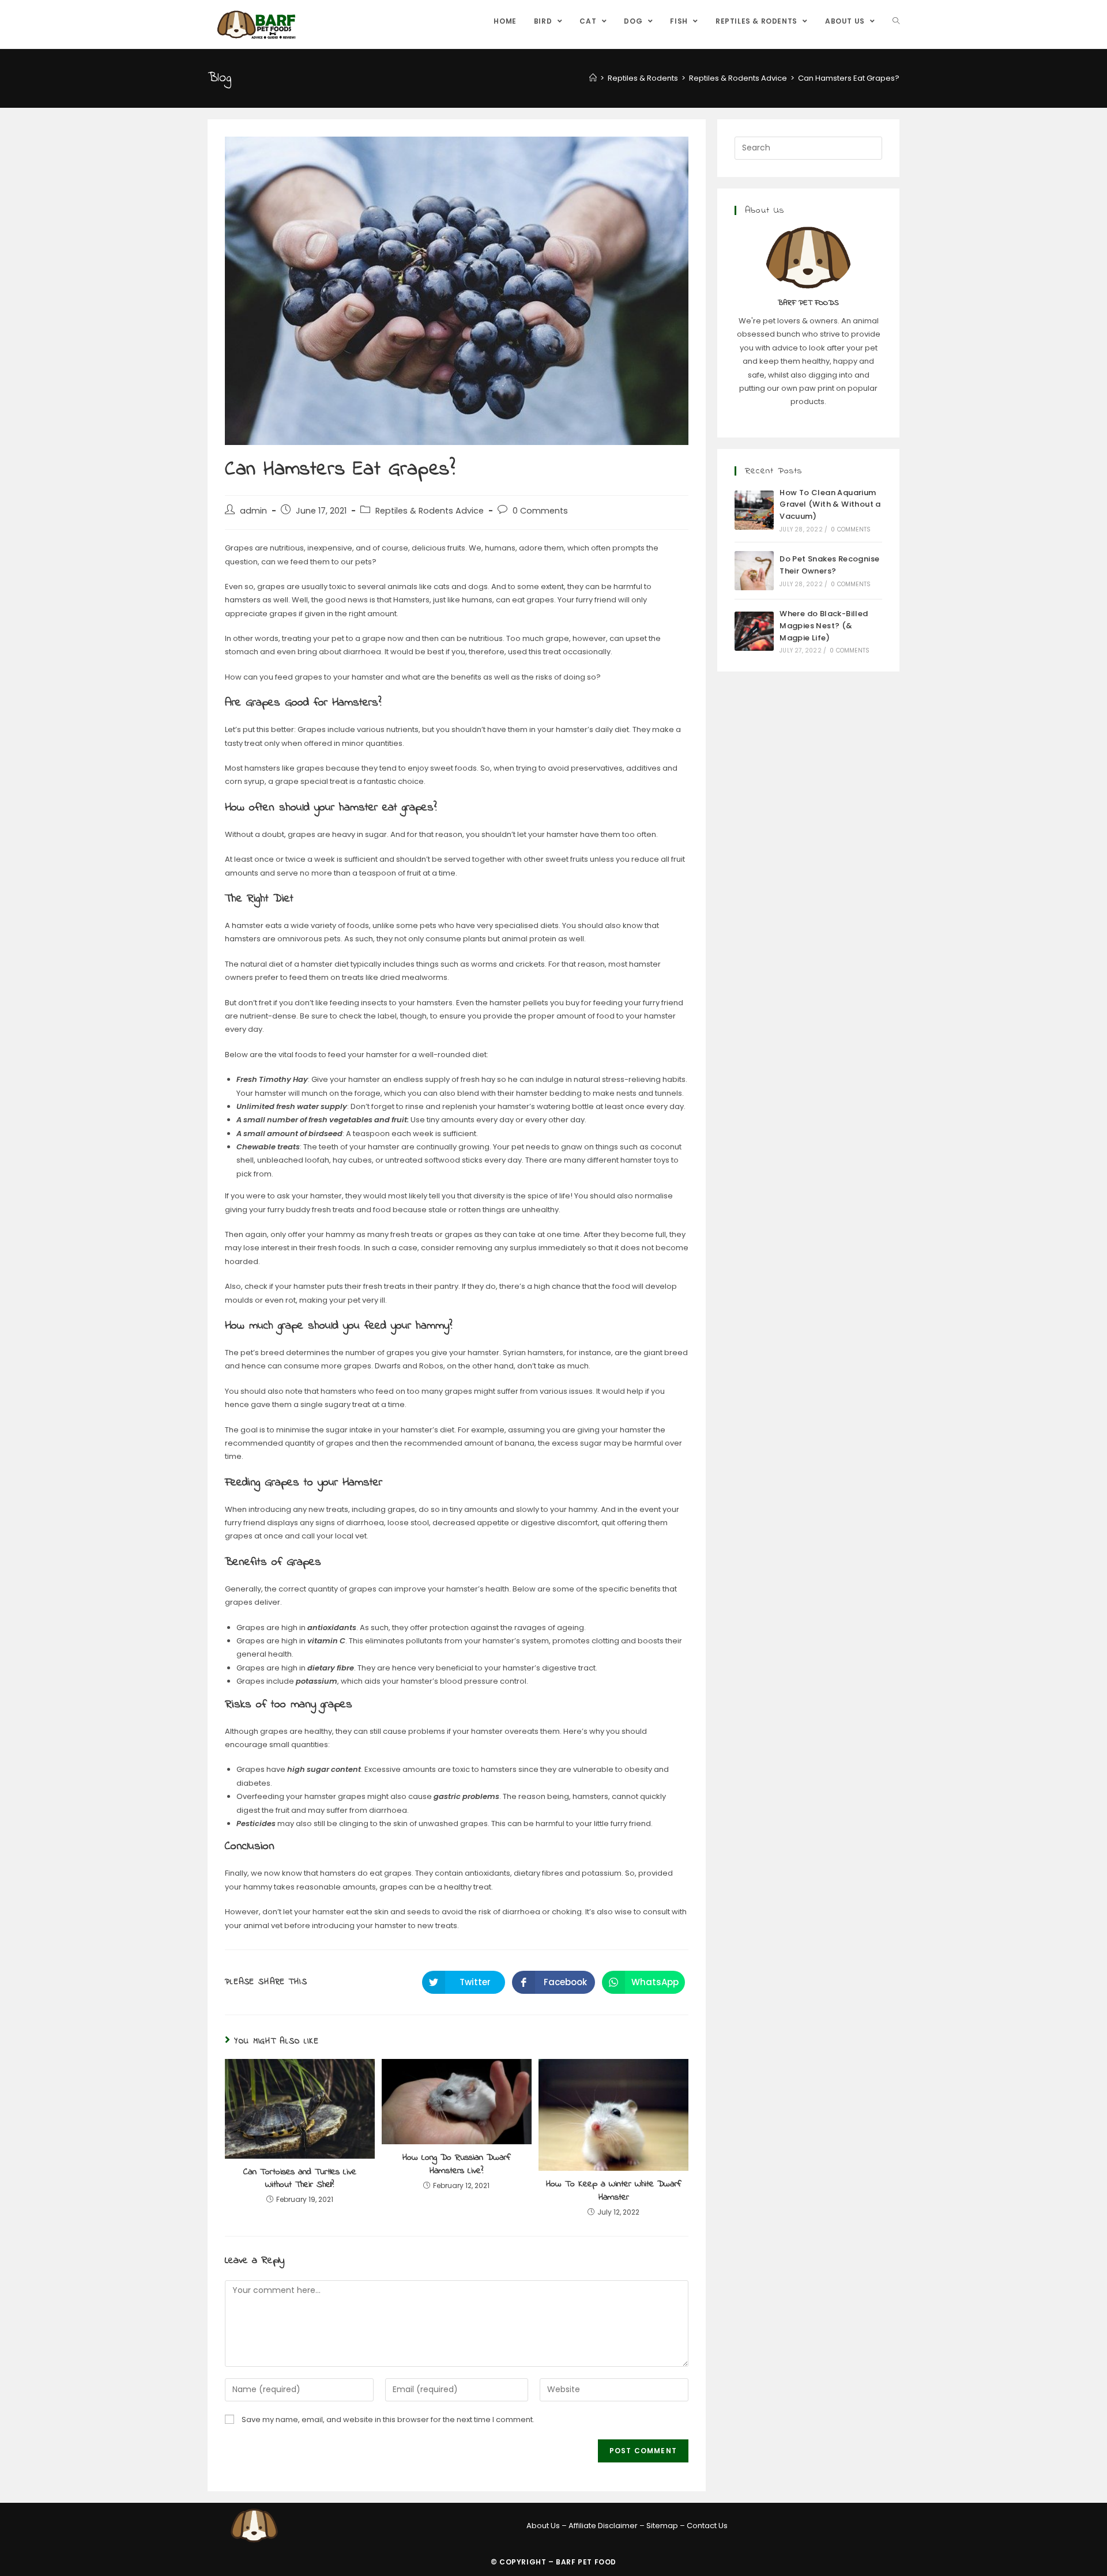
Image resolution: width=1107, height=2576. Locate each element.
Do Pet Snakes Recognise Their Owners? (829, 565)
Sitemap (662, 2526)
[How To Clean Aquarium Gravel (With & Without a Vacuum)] (754, 510)
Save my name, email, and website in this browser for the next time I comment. (388, 2420)
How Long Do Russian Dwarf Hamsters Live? (456, 2164)
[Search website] (896, 21)
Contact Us (707, 2526)
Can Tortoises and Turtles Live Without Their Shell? (300, 2179)
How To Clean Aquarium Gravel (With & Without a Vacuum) (830, 505)
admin (253, 511)
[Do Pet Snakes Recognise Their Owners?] (754, 571)
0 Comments (540, 511)
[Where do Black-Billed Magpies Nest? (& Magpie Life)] (754, 631)
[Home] (593, 78)
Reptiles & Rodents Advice (430, 511)
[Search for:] (808, 147)
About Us (543, 2526)
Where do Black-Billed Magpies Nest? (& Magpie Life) (824, 626)
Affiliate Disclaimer (603, 2526)
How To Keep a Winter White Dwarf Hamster (613, 2191)
